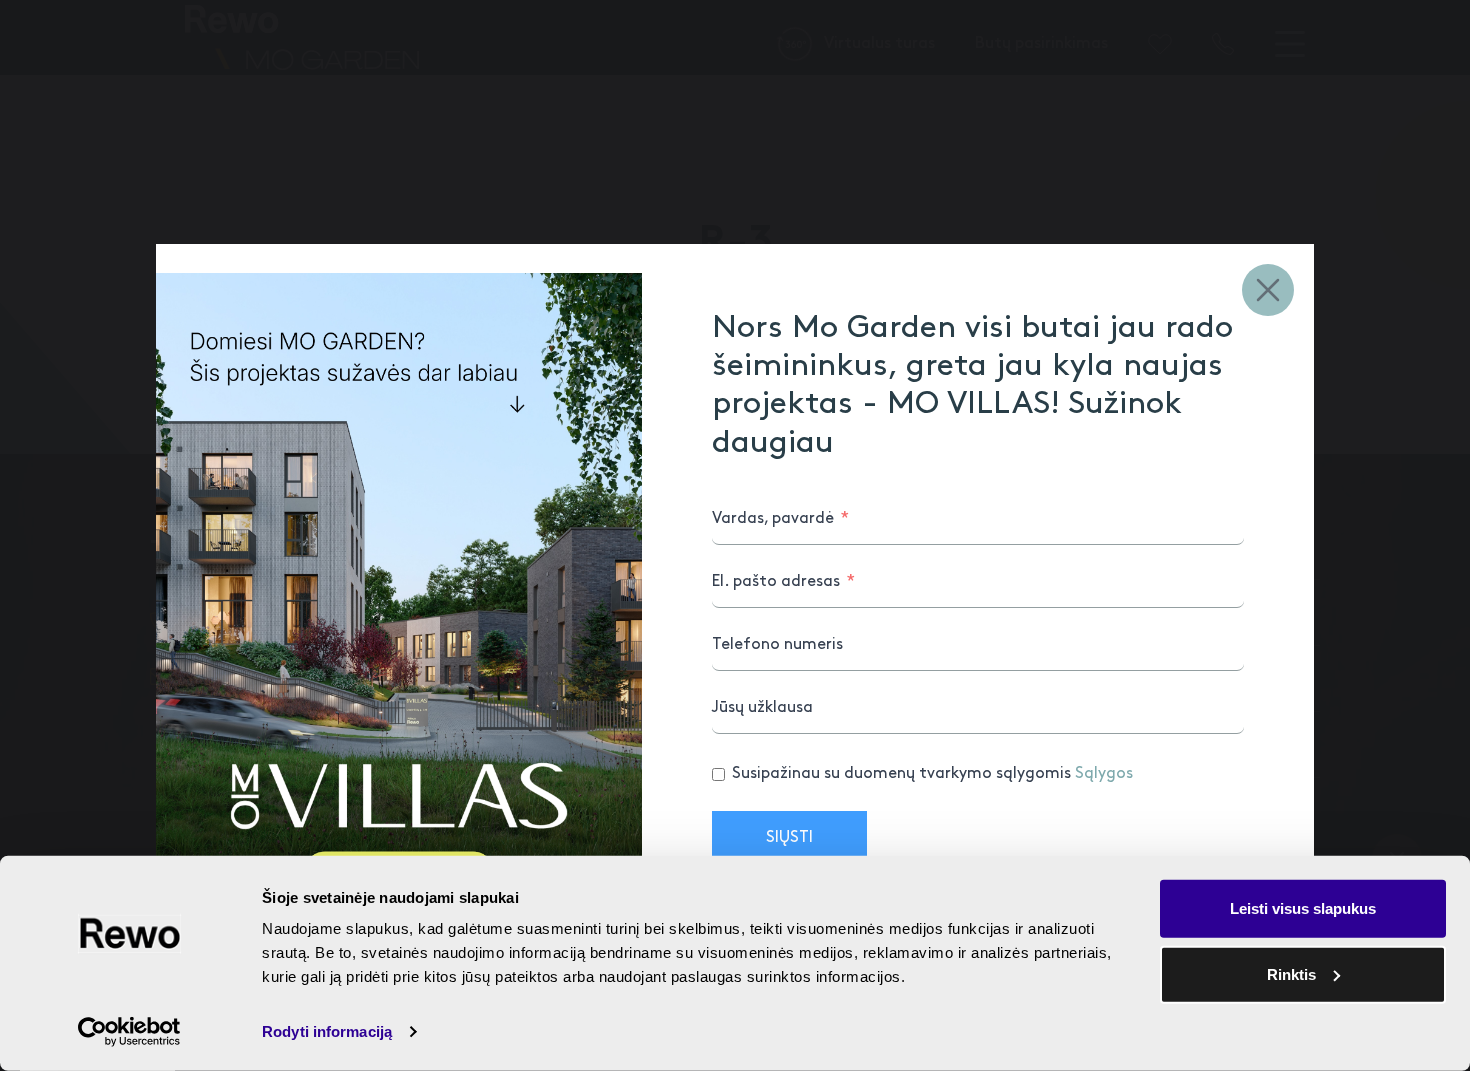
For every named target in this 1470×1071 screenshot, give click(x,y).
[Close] (1268, 290)
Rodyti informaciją (327, 1031)
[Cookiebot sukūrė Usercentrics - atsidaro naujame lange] (129, 1032)
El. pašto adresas (776, 581)
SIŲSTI (789, 837)
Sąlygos (1104, 773)
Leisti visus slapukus (1303, 908)
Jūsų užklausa (762, 707)
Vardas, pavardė (773, 518)
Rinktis (1291, 973)
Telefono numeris (777, 644)
